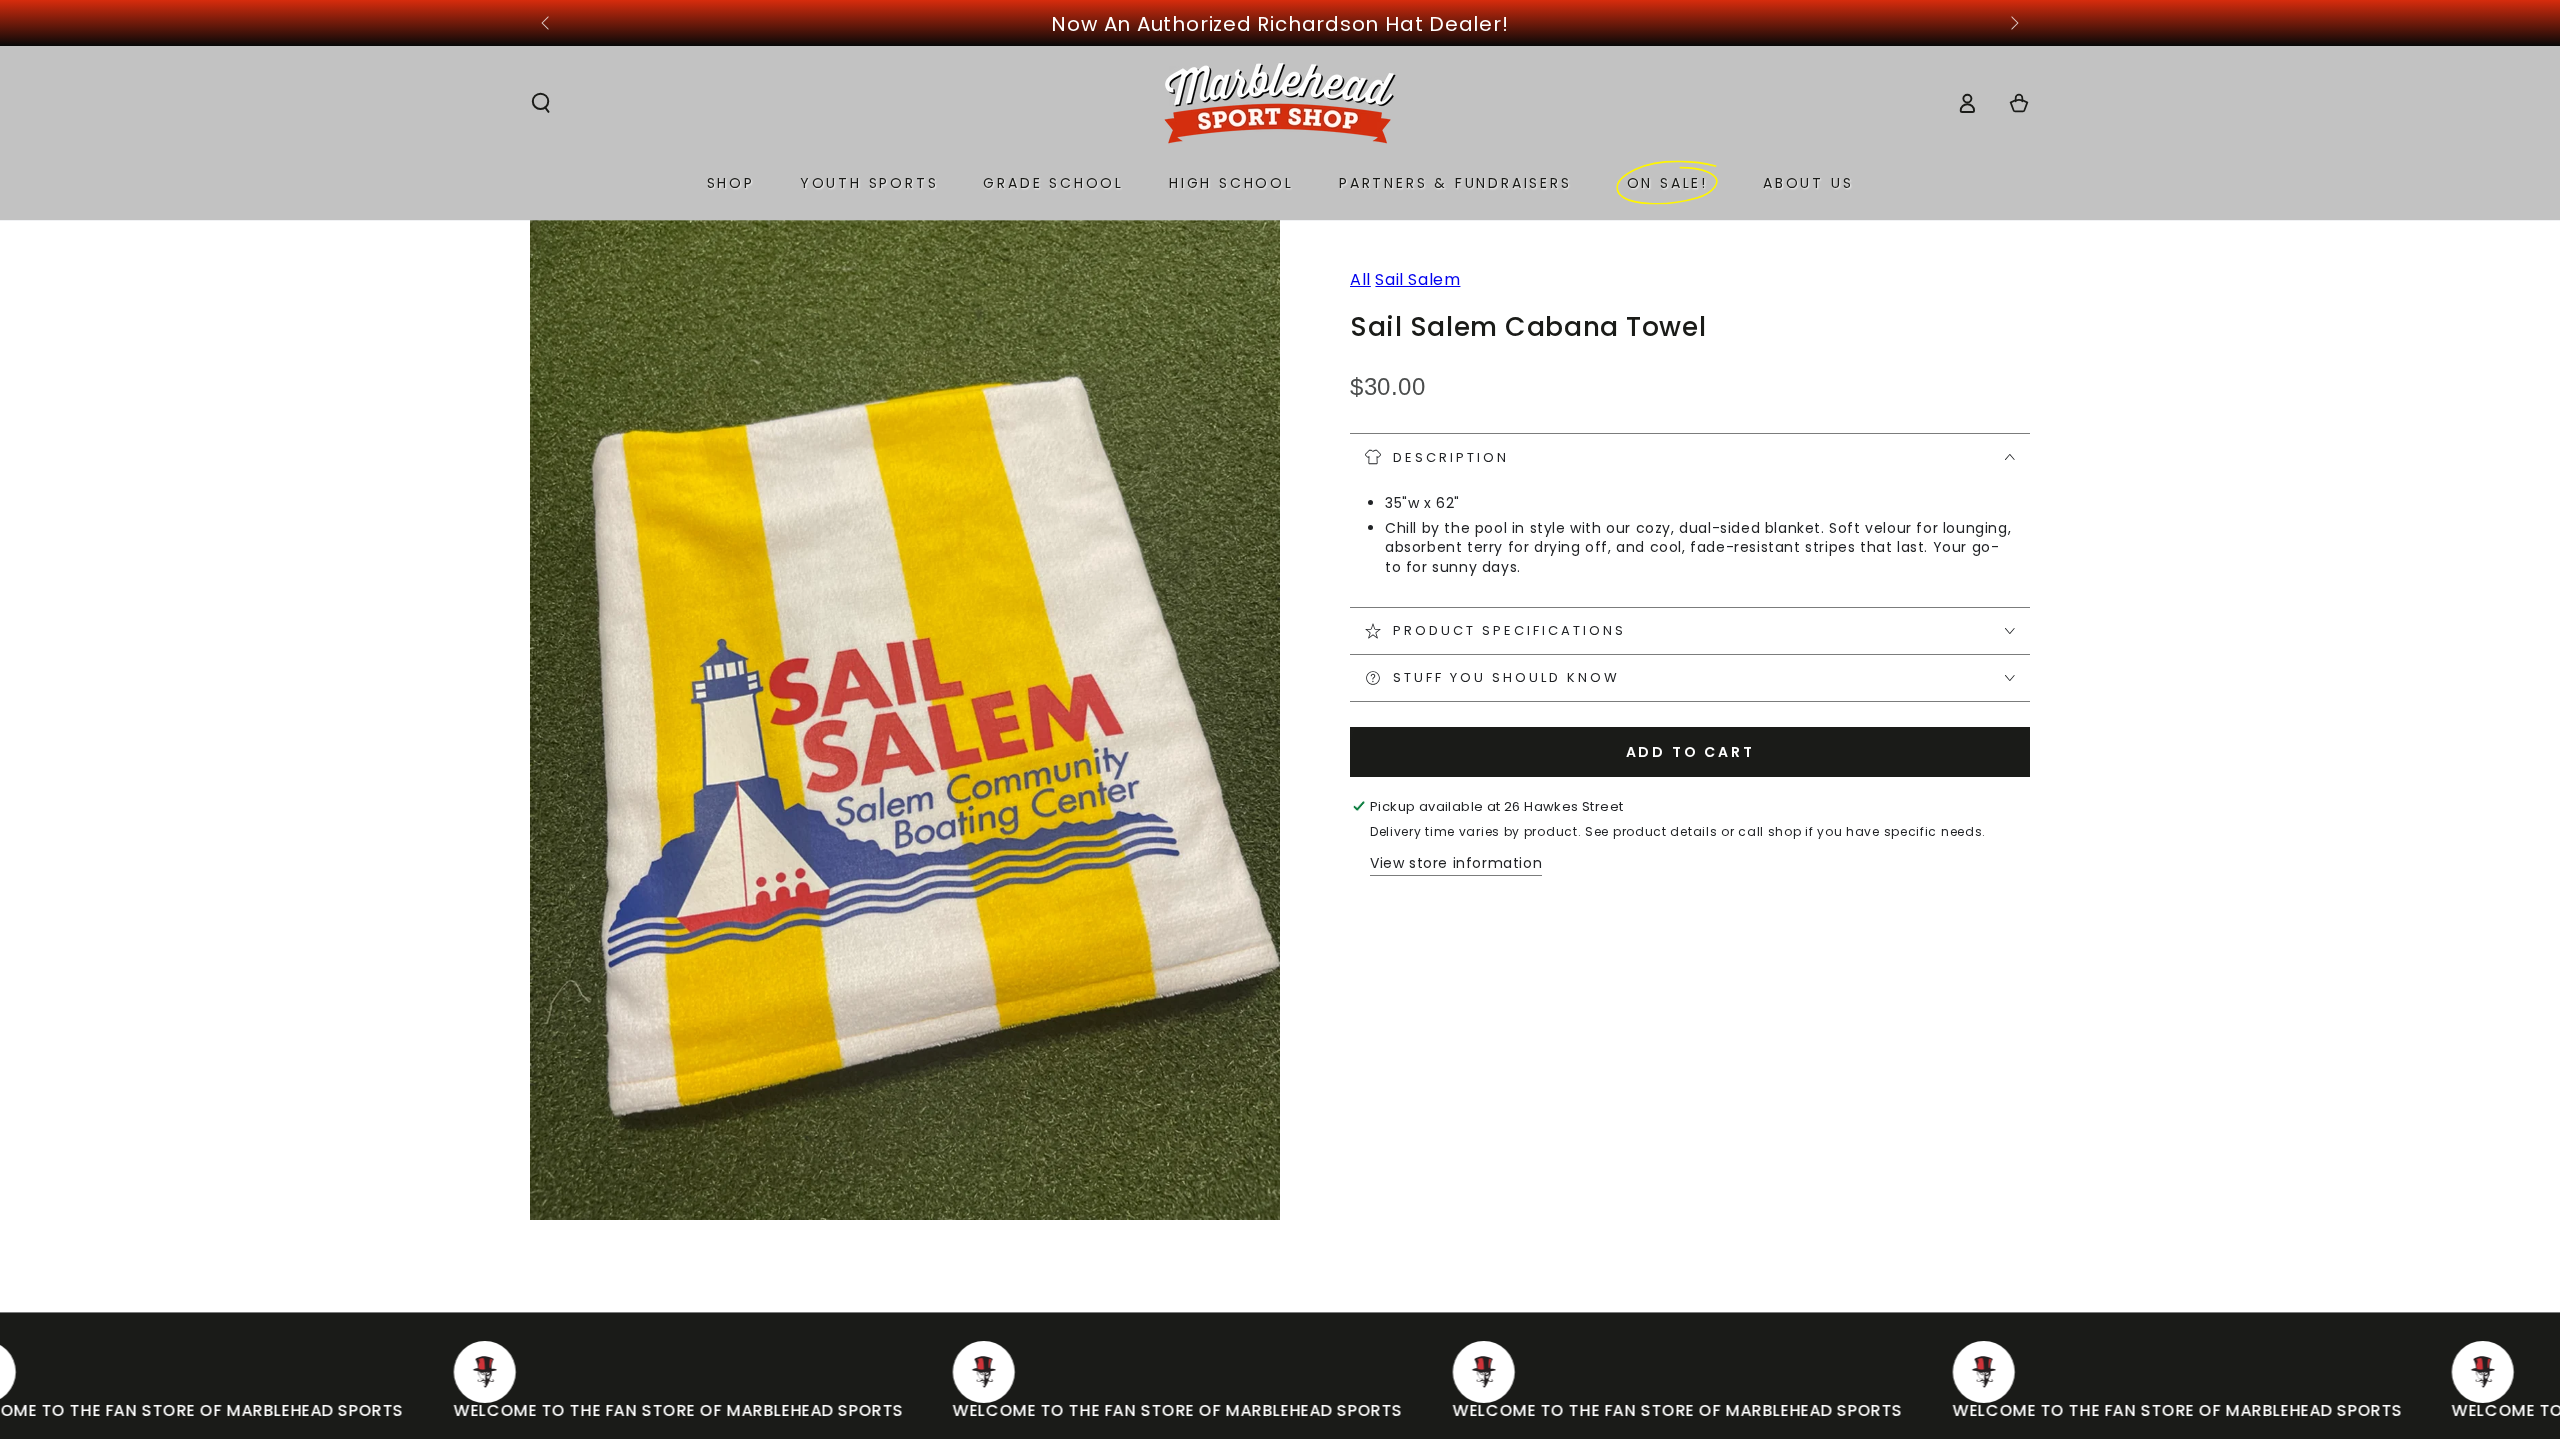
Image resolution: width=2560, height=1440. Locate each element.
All (1360, 279)
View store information (1456, 863)
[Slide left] (547, 24)
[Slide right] (2013, 24)
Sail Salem (1417, 279)
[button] (541, 103)
